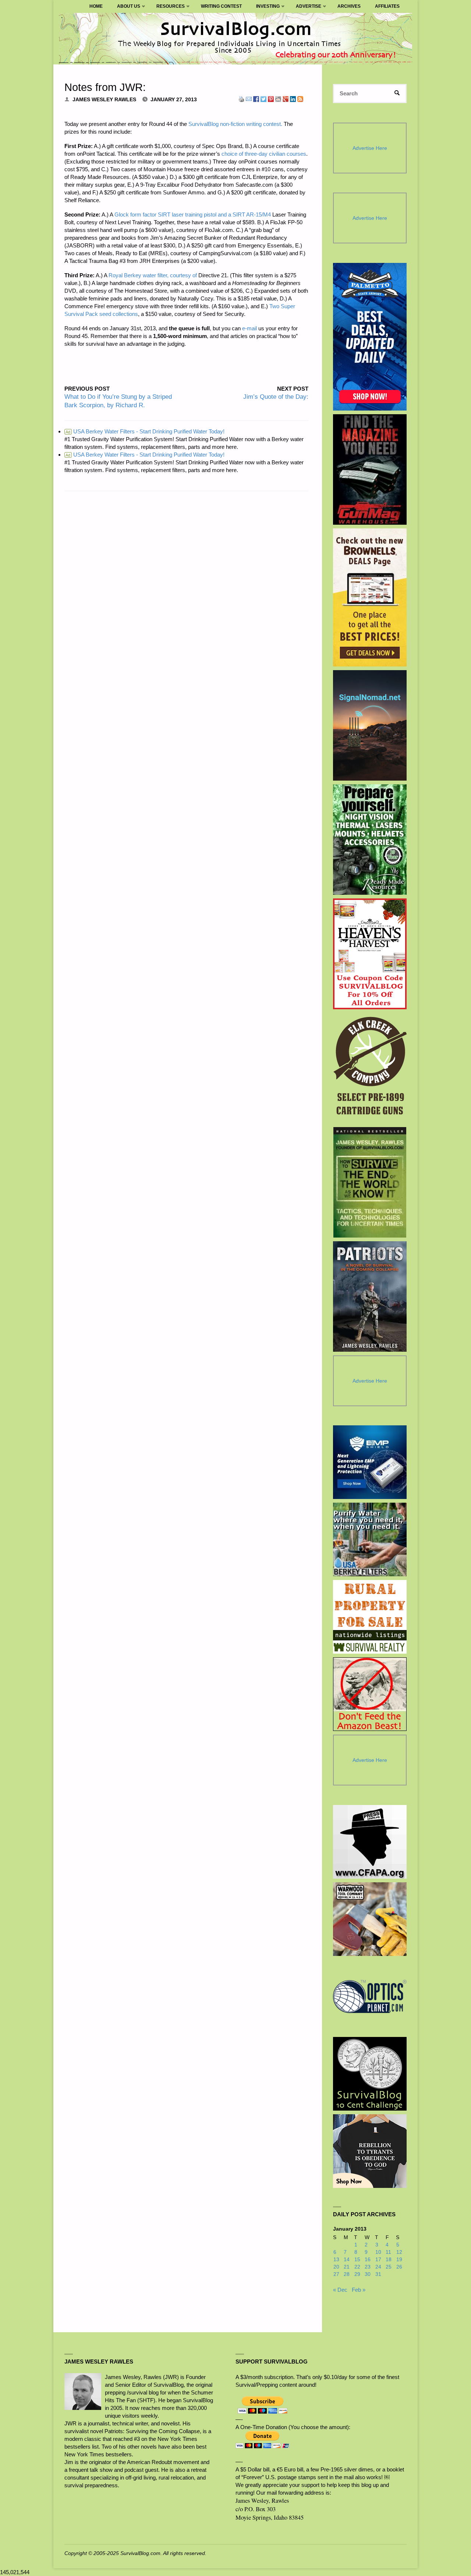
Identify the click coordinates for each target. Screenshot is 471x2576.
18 (389, 2260)
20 (336, 2267)
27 (336, 2274)
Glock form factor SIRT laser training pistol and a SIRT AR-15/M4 (193, 214)
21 (347, 2267)
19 (399, 2260)
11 (388, 2252)
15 (357, 2260)
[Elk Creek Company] (370, 1068)
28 (347, 2274)
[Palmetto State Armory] (370, 337)
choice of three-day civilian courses (264, 154)
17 (378, 2260)
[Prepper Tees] (370, 2151)
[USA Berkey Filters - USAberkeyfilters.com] (370, 1539)
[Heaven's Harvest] (370, 954)
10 (378, 2252)
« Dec (340, 2290)
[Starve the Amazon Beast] (370, 1694)
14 (347, 2260)
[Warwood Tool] (370, 1919)
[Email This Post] (249, 98)
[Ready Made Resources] (370, 840)
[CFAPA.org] (370, 1842)
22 (357, 2267)
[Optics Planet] (370, 1996)
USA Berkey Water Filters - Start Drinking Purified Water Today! (145, 431)
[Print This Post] (241, 98)
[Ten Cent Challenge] (370, 2074)
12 (399, 2252)
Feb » (359, 2290)
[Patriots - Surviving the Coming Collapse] (370, 1296)
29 (357, 2274)
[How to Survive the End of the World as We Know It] (370, 1182)
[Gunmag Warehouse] (370, 469)
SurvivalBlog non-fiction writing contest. (235, 124)
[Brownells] (370, 597)
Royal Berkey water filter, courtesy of (153, 275)
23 (368, 2267)
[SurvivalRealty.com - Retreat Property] (370, 1617)
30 (368, 2274)
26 (399, 2267)
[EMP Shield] (370, 1462)
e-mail (249, 328)
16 (368, 2260)
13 (336, 2260)
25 (389, 2267)
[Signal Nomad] (370, 725)
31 (378, 2274)
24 (378, 2267)
